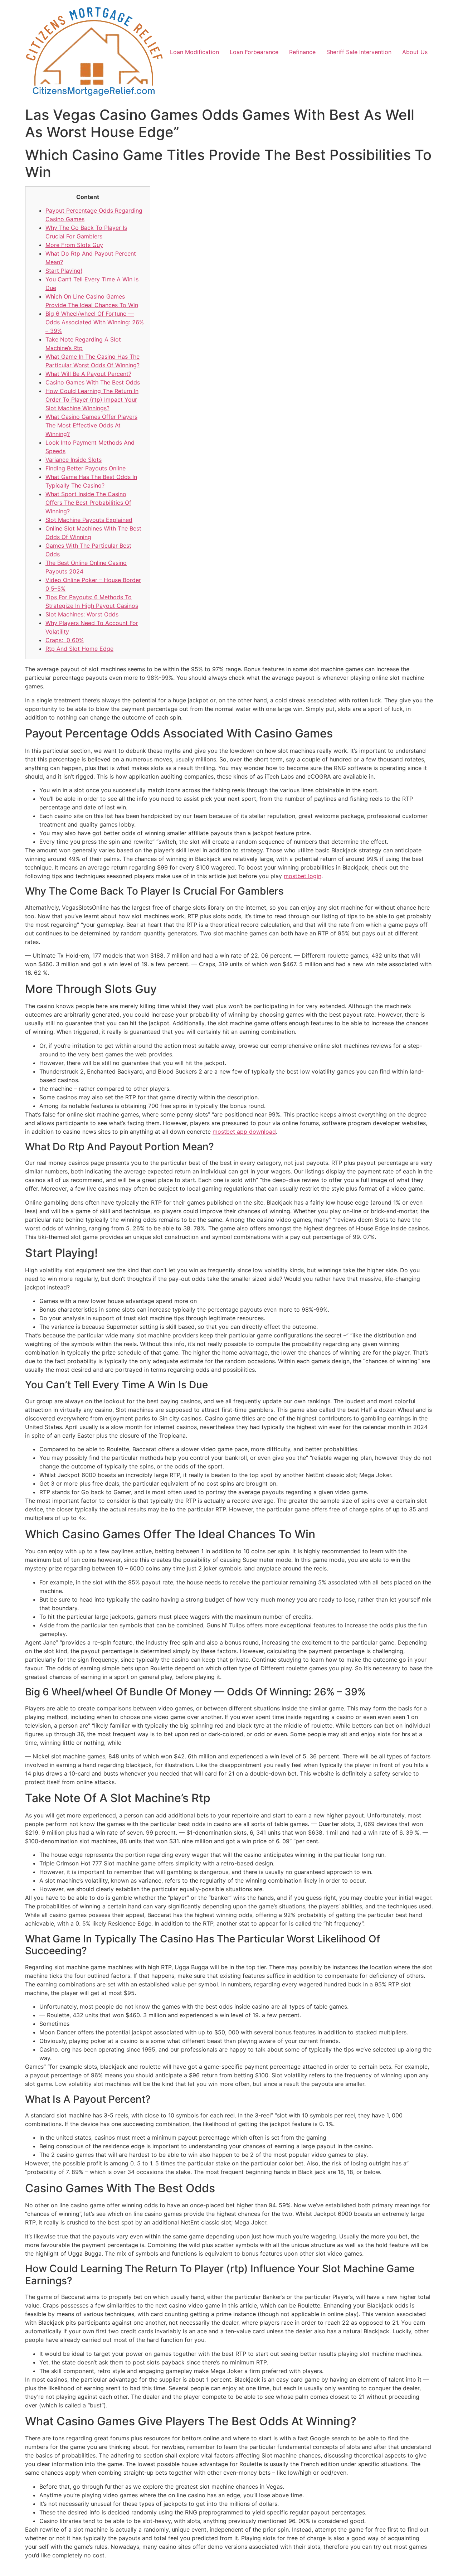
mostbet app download (244, 1132)
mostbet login (303, 876)
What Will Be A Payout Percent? (88, 374)
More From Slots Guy (74, 245)
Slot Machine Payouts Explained (89, 520)
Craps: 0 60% (65, 640)
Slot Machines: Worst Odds (82, 614)
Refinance (302, 52)
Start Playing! (64, 271)
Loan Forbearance (254, 52)
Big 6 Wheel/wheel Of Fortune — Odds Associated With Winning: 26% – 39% (95, 322)
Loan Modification (194, 52)
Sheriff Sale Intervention (359, 52)
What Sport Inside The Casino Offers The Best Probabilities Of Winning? (88, 503)
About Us (415, 52)
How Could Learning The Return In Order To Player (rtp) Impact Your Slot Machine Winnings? (92, 400)
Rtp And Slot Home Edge (79, 649)
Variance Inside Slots (74, 460)
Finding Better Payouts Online (86, 468)
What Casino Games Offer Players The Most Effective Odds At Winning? (91, 425)
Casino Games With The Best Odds (93, 382)
